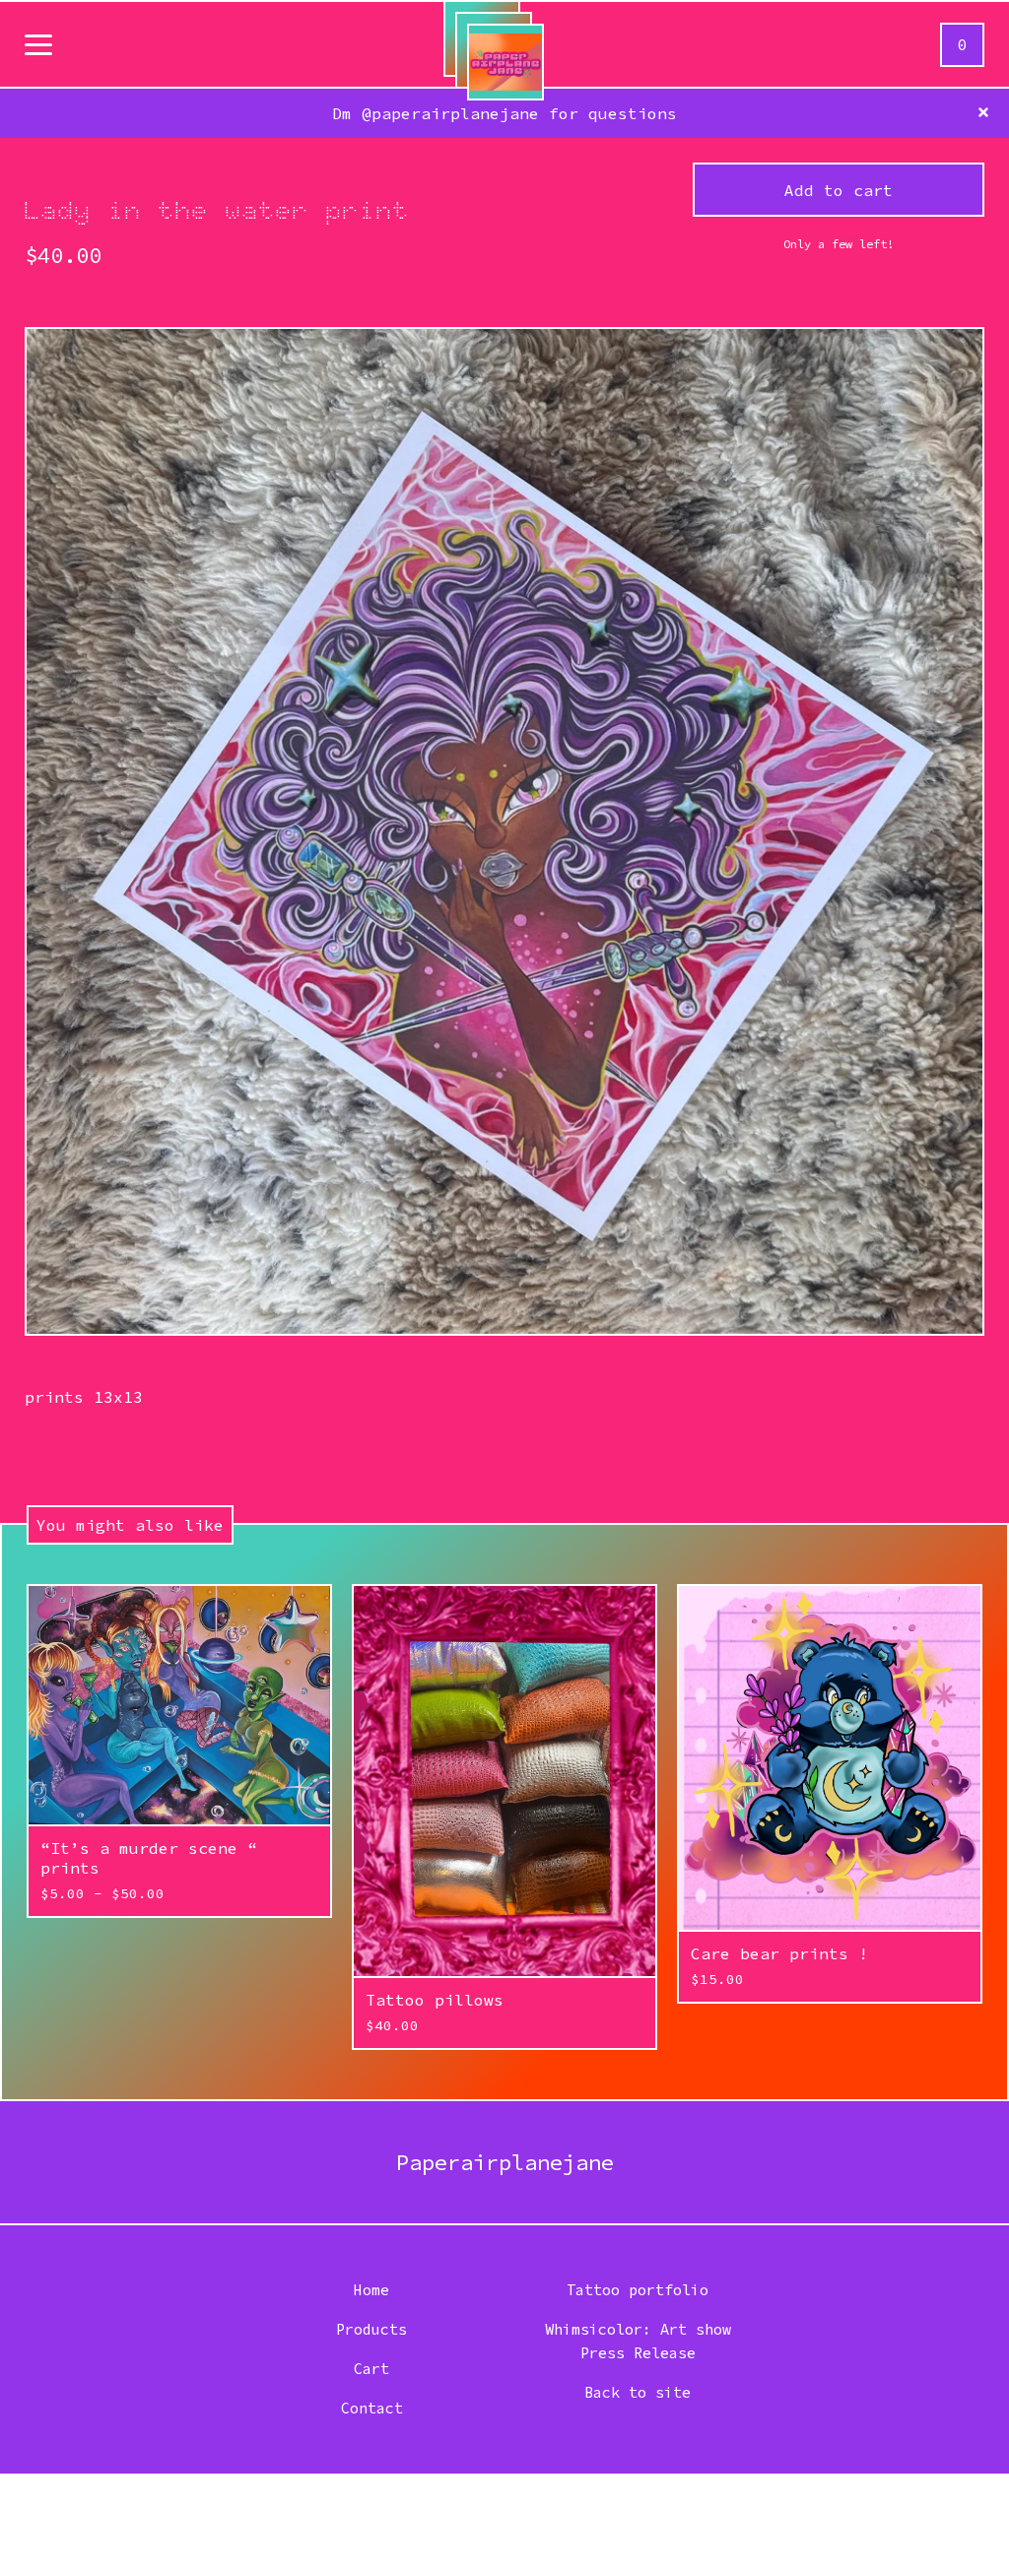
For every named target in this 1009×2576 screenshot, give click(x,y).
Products (371, 2329)
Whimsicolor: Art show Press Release (638, 2341)
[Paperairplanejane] (505, 62)
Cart (371, 2369)
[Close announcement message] (983, 113)
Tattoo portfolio (638, 2290)
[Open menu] (38, 46)
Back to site (638, 2392)
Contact (372, 2408)
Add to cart (839, 190)
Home (371, 2290)
